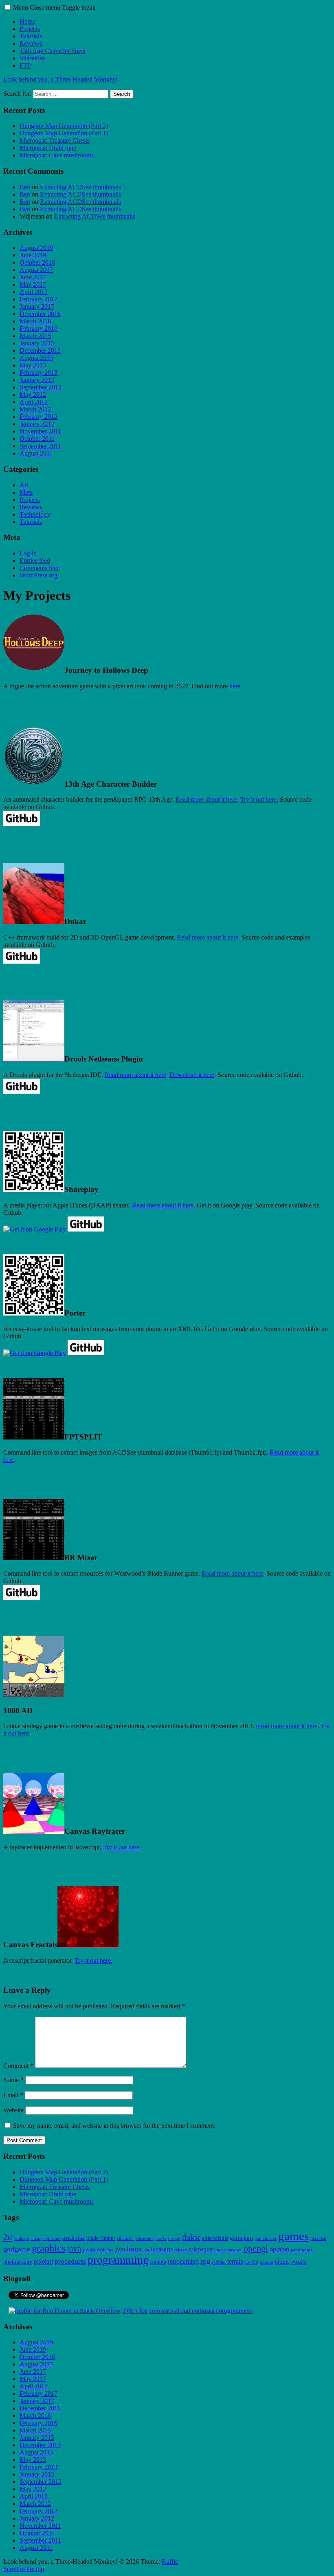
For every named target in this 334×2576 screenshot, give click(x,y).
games (293, 2236)
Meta (26, 492)
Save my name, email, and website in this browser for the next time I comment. (114, 2126)
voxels (299, 2262)
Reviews (31, 43)
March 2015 (35, 336)
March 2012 (35, 409)
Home (27, 21)
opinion (279, 2249)
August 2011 (36, 453)
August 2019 (36, 248)
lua (146, 2250)
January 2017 (37, 306)
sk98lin (219, 2262)
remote (158, 2262)
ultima (282, 2262)
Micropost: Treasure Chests (55, 140)
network (234, 2250)
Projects (30, 29)
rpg (205, 2261)
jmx (110, 2250)
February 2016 (38, 328)
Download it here (192, 1075)
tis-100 (252, 2262)
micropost (201, 2249)
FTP (25, 65)
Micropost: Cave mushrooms (57, 155)
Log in (28, 553)
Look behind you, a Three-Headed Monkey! (60, 79)
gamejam (241, 2238)
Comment (18, 2066)
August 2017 (36, 270)
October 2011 (37, 439)
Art (24, 485)
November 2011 (40, 431)
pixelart (43, 2262)
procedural (70, 2261)
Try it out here (258, 799)
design (174, 2239)
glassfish (318, 2239)
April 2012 (34, 402)
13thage (21, 2239)
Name (13, 2080)
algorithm (52, 2239)
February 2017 (38, 299)
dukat (191, 2237)
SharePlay (33, 58)
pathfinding (302, 2250)
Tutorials (31, 36)
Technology (35, 514)
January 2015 (37, 343)
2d (8, 2237)
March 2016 (35, 321)
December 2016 (40, 314)
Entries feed (35, 561)
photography (18, 2262)
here (235, 686)
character (125, 2239)
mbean (181, 2250)
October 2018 (37, 262)
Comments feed (40, 568)
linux (134, 2249)
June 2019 (33, 255)
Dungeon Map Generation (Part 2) (64, 126)
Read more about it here (206, 799)
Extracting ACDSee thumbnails (80, 187)
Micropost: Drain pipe (48, 148)
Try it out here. (122, 1847)
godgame (17, 2249)
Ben (25, 187)
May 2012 (33, 395)
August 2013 (36, 358)
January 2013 (37, 380)
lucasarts (162, 2249)
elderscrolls (215, 2238)
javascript (94, 2250)
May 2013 (33, 365)
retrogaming (183, 2262)
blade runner (101, 2238)
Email (13, 2095)
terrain (235, 2262)
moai (220, 2250)
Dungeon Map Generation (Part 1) (64, 133)
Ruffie (170, 2562)
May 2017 (33, 284)
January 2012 (37, 424)
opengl (256, 2249)
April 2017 (34, 292)
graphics (48, 2248)
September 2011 (40, 446)
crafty (161, 2239)
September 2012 (41, 387)
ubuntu (267, 2262)
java (74, 2249)
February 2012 (38, 417)
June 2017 (33, 277)
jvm (120, 2249)
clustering (145, 2239)
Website (13, 2110)
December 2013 (40, 350)
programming (118, 2260)
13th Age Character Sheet (53, 51)
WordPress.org (38, 575)
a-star (36, 2239)
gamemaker (266, 2239)
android (74, 2238)
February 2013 (38, 373)
